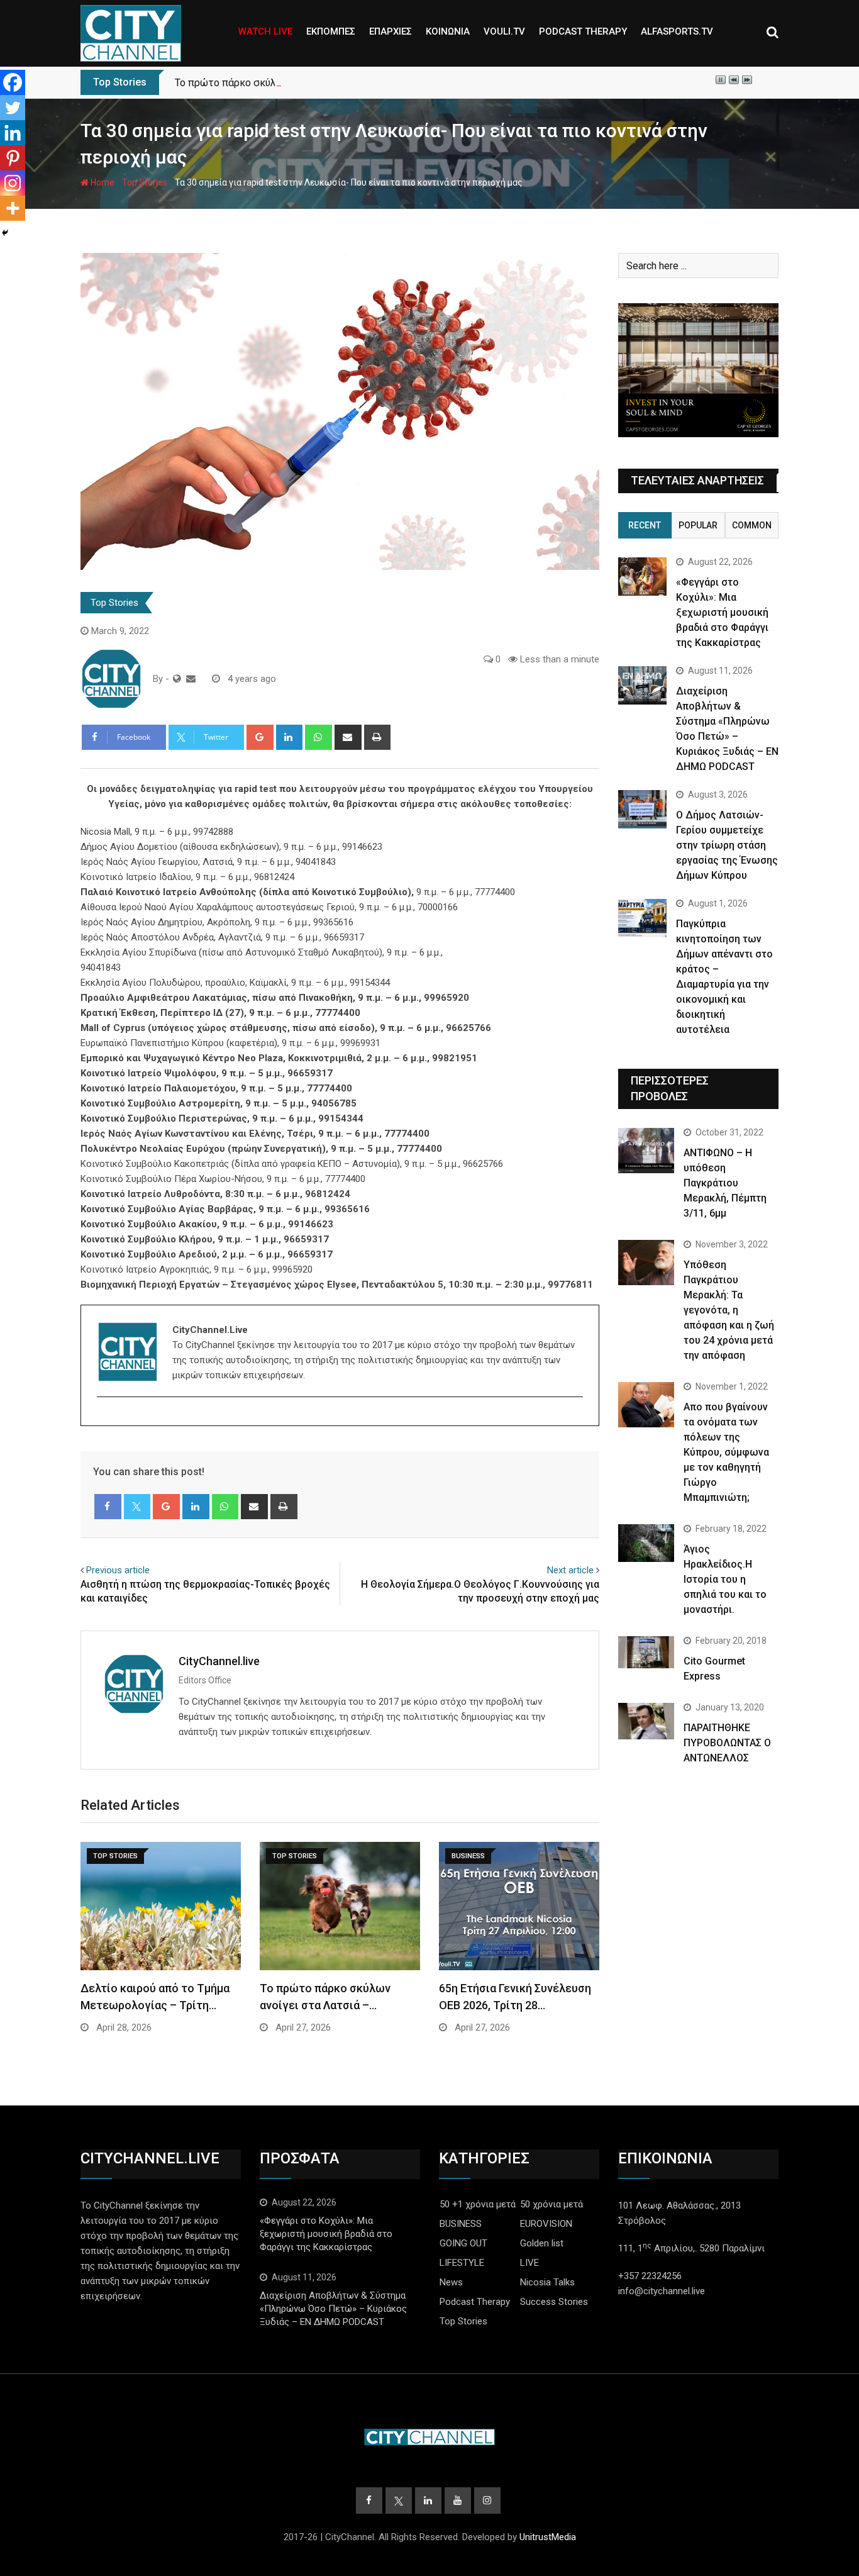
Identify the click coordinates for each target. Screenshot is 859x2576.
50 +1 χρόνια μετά (478, 2204)
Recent (645, 525)
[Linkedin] (13, 133)
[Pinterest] (13, 158)
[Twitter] (13, 108)
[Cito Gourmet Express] (646, 1652)
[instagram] (105, 1419)
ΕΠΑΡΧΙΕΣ (391, 31)
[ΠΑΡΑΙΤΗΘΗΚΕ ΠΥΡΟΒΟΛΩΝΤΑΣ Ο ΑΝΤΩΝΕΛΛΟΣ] (646, 1721)
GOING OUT (463, 2243)
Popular (698, 525)
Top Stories (145, 182)
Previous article (118, 1570)
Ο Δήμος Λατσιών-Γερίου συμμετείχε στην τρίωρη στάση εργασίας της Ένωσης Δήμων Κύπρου (727, 845)
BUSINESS (461, 2224)
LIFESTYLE (462, 2263)
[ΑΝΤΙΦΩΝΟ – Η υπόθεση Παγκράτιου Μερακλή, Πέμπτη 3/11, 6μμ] (646, 1150)
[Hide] (5, 233)
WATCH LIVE (265, 31)
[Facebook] (13, 82)
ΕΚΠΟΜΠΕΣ (331, 31)
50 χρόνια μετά (551, 2204)
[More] (13, 208)
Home (102, 182)
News (451, 2282)
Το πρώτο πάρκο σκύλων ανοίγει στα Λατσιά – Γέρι (293, 83)
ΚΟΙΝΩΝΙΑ (448, 31)
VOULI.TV (504, 31)
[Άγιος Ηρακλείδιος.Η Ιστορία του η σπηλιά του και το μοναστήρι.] (646, 1543)
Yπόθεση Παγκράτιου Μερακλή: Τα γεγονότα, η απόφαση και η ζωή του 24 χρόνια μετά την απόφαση (729, 1310)
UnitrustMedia (548, 2537)
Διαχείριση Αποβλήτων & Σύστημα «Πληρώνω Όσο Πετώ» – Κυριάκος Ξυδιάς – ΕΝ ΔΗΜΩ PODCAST (333, 2309)
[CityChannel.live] (191, 679)
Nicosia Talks (547, 2282)
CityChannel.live (219, 1661)
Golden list (542, 2243)
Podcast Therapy (475, 2302)
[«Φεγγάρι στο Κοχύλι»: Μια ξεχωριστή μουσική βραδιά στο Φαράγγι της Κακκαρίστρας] (642, 577)
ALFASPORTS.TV (677, 31)
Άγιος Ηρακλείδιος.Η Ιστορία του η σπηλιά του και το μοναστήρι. (725, 1579)
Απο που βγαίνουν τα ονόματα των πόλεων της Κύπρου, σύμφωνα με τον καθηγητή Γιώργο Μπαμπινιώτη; (726, 1452)
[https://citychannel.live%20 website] (177, 679)
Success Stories (554, 2302)
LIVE (529, 2263)
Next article (570, 1570)
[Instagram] (13, 183)
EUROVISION (546, 2224)
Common (752, 525)
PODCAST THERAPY (583, 31)
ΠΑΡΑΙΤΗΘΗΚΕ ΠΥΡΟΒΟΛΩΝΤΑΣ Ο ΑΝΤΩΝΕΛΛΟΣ (727, 1743)
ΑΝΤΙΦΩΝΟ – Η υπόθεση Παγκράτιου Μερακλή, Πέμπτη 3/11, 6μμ (725, 1183)
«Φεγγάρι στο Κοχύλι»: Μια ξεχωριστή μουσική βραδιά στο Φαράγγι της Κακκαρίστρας (722, 612)
